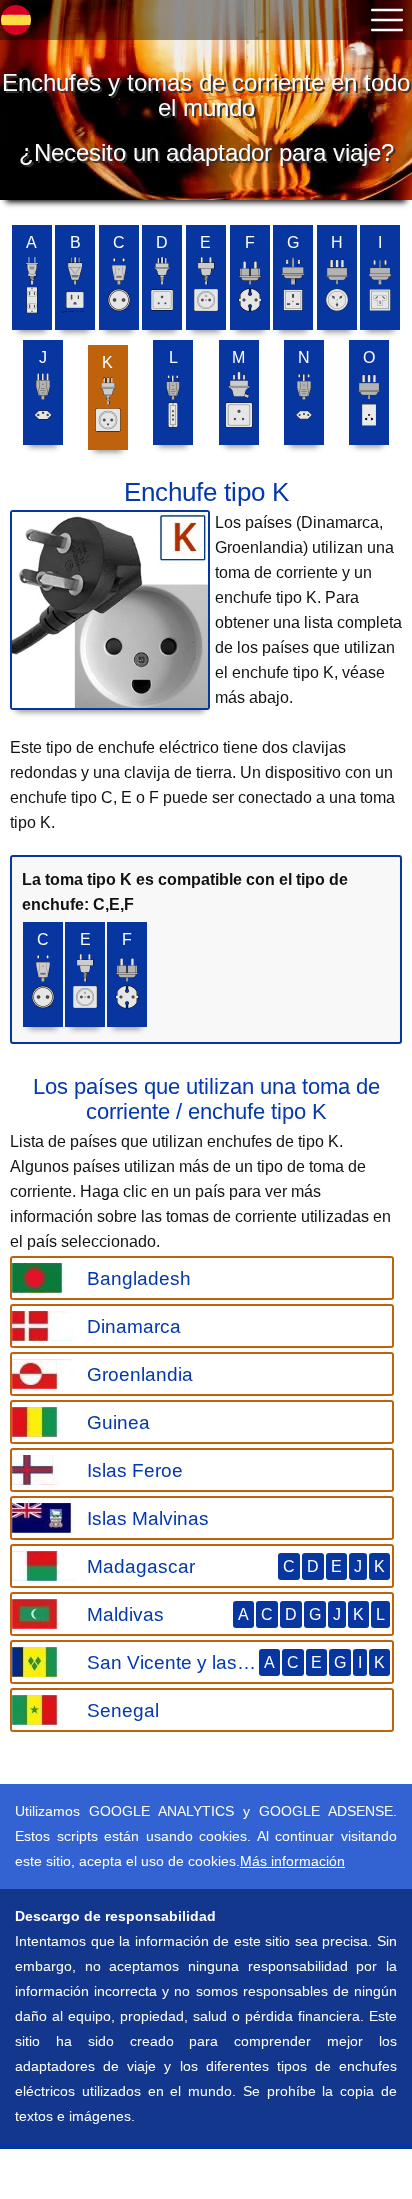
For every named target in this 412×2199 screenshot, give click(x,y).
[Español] (16, 20)
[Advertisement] (160, 2174)
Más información (292, 1861)
